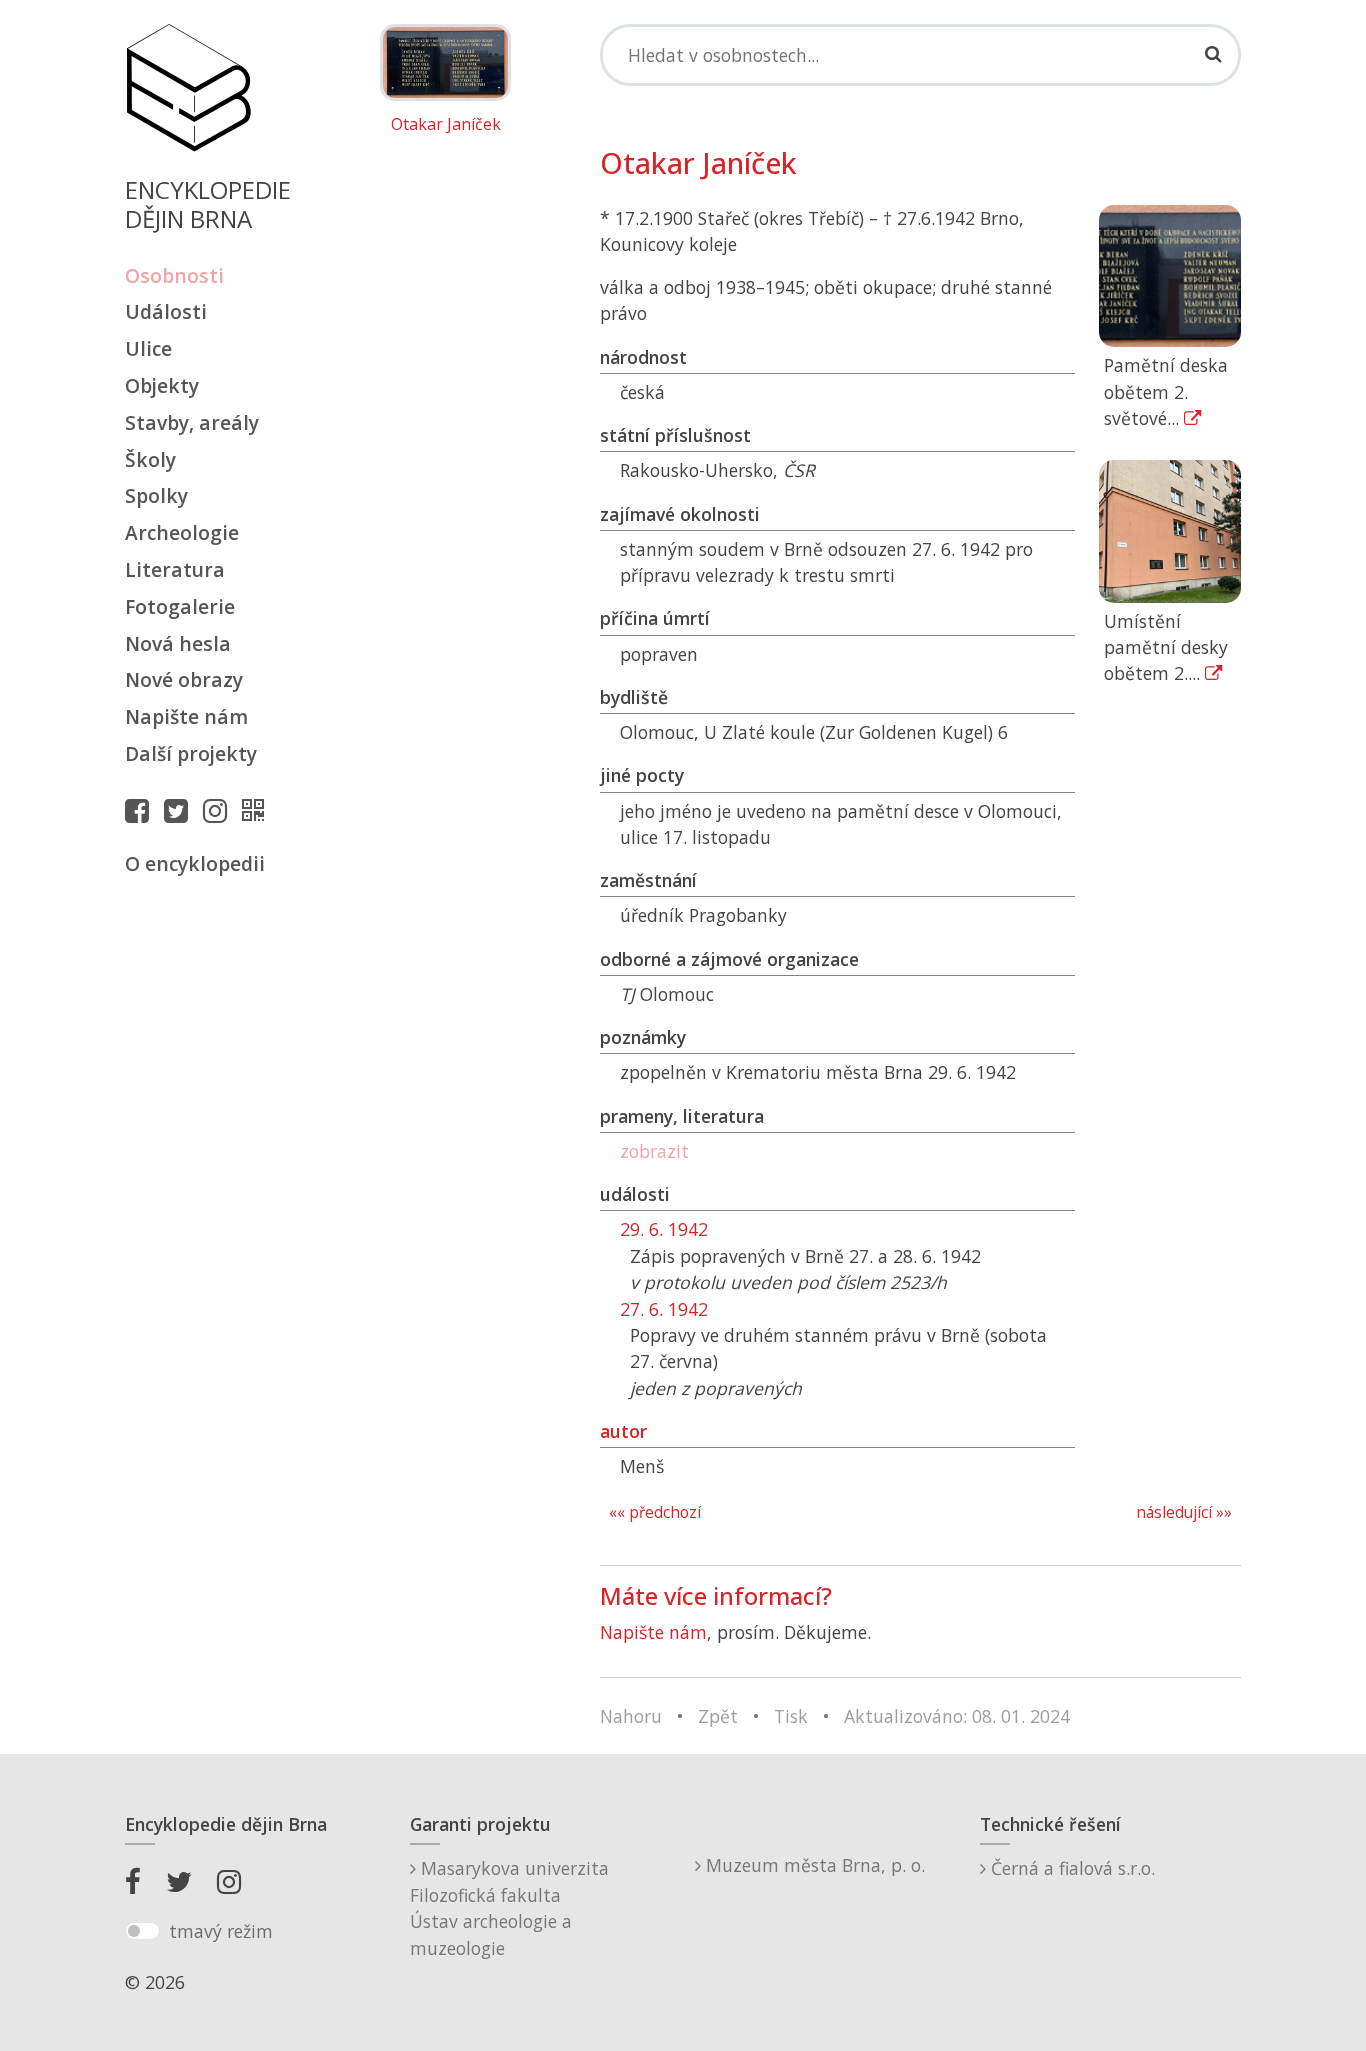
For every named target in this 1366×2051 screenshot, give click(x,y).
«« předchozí (655, 1512)
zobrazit (654, 1151)
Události (166, 311)
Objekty (162, 385)
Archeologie (182, 532)
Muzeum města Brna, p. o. (813, 1865)
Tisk (791, 1716)
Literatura (175, 569)
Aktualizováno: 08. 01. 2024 (957, 1716)
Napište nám (186, 716)
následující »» (1184, 1512)
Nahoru (631, 1716)
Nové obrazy (184, 679)
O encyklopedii (195, 863)
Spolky (156, 495)
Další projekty (191, 753)
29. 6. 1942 (664, 1229)
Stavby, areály (192, 422)
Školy (150, 459)
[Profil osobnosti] (258, 810)
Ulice (148, 348)
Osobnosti (174, 275)
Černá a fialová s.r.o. (1070, 1868)
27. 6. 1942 (664, 1309)
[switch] (142, 1931)
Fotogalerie (180, 606)
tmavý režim (221, 1931)
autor (623, 1431)
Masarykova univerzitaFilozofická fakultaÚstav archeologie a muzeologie (509, 1907)
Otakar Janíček (446, 125)
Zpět (718, 1716)
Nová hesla (178, 643)
